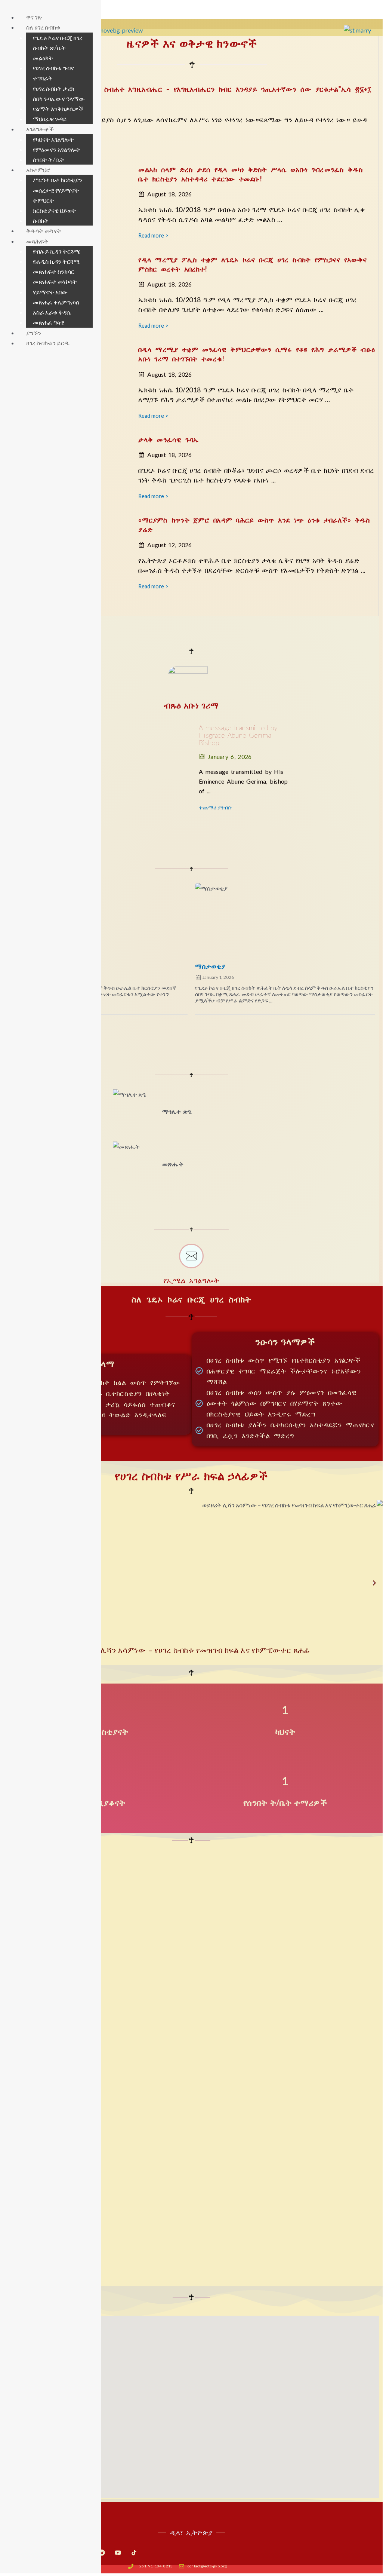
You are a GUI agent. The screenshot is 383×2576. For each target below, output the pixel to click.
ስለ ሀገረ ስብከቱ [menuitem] (43, 27)
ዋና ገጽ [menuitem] (34, 17)
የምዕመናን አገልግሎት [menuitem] (57, 150)
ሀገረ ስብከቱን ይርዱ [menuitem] (48, 343)
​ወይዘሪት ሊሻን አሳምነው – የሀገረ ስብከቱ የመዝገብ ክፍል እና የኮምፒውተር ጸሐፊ (191, 1650)
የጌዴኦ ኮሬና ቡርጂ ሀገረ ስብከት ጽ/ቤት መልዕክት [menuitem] (58, 48)
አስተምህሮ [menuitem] (38, 170)
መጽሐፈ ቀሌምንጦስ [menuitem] (56, 302)
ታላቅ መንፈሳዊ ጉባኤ (168, 439)
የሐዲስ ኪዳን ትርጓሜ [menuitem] (56, 261)
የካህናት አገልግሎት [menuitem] (53, 140)
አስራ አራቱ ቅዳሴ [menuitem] (52, 312)
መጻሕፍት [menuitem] (37, 241)
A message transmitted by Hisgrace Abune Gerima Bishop (238, 735)
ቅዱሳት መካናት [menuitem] (44, 231)
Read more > (153, 235)
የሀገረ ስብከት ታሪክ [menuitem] (54, 89)
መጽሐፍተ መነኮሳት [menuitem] (55, 282)
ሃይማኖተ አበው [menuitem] (50, 292)
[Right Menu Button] (8, 7)
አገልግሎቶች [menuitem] (40, 129)
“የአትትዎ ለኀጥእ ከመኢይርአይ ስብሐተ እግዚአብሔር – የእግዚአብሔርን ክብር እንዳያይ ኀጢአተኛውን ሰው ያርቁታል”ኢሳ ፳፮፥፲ (194, 89)
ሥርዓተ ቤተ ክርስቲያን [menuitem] (58, 180)
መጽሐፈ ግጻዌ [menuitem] (49, 322)
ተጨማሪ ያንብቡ (215, 807)
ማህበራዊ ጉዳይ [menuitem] (50, 119)
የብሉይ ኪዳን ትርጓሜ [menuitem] (57, 251)
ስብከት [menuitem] (41, 221)
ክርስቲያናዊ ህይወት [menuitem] (55, 211)
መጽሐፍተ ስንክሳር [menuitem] (54, 272)
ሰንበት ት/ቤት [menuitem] (49, 160)
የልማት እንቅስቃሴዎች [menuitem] (58, 109)
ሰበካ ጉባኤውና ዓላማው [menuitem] (59, 99)
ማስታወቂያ (210, 966)
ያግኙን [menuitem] (34, 333)
